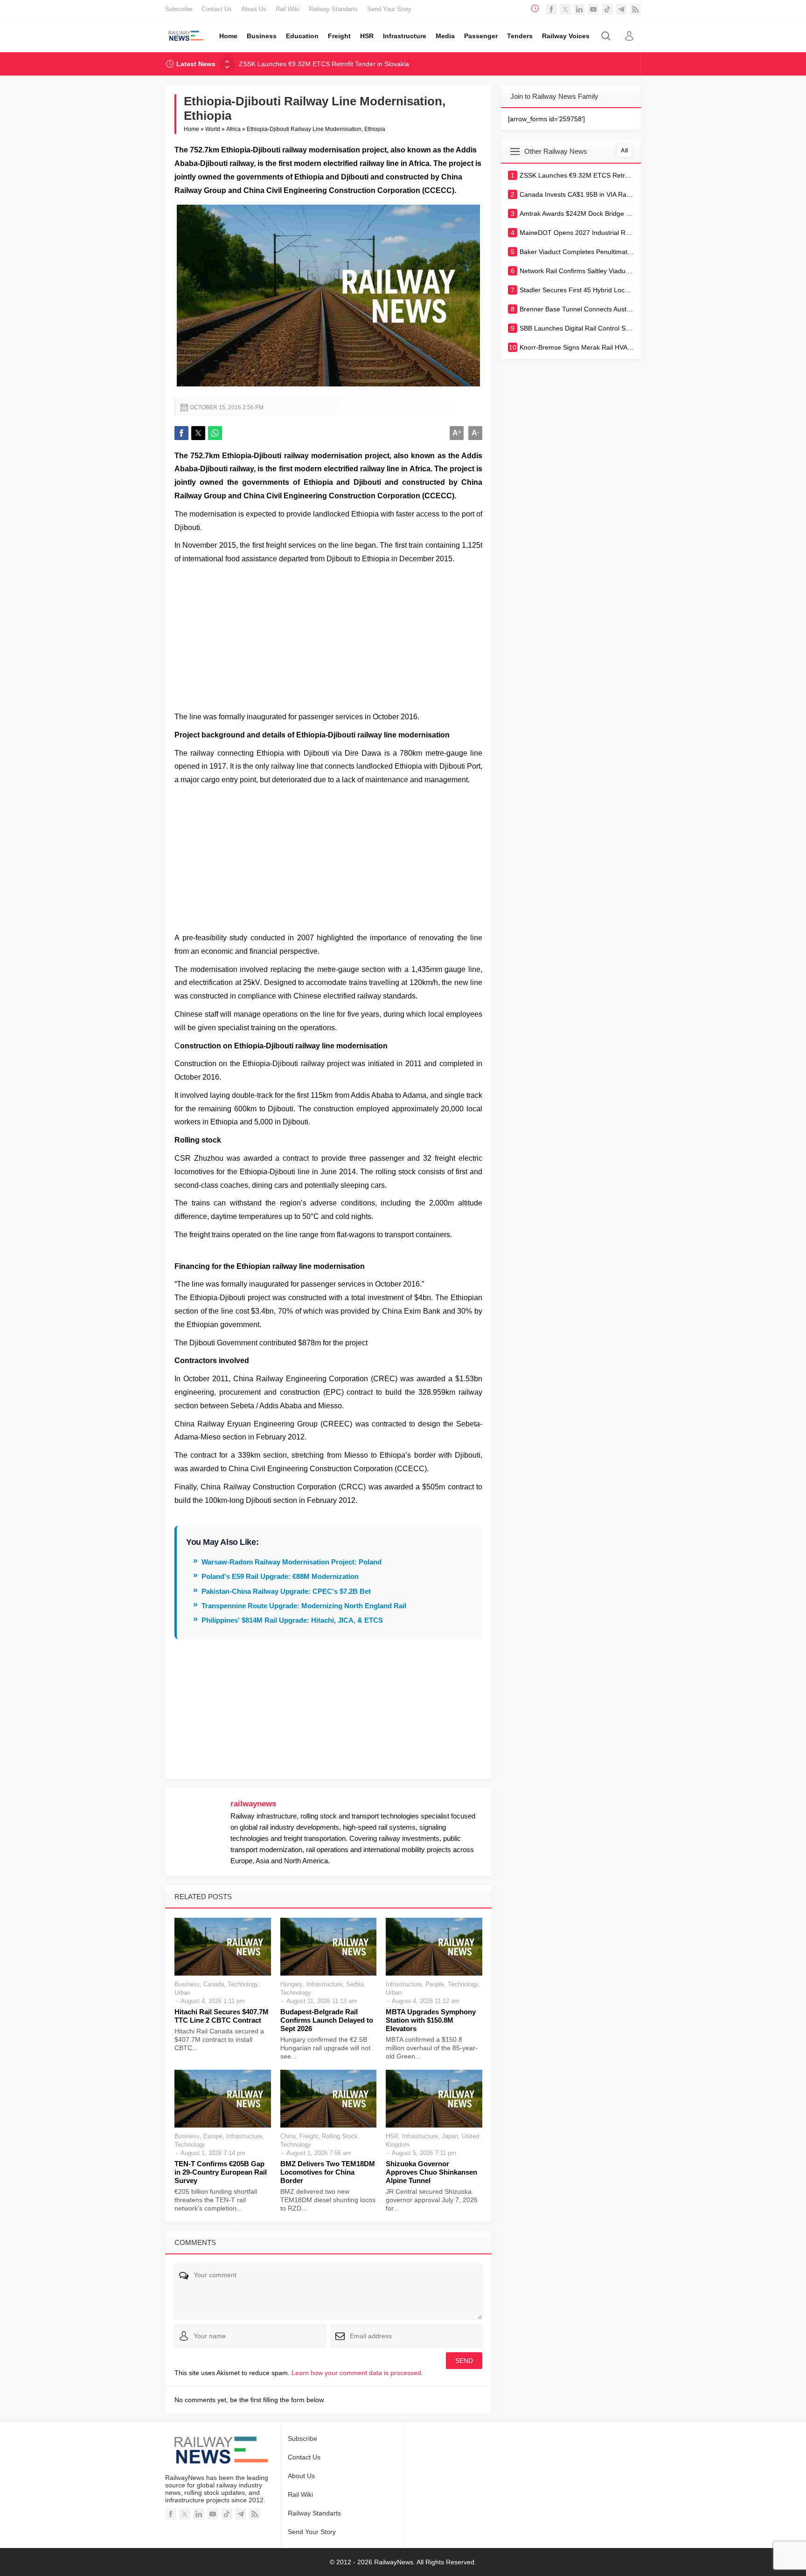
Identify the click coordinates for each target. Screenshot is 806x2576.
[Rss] (635, 9)
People (435, 1984)
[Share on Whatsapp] (215, 433)
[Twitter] (565, 9)
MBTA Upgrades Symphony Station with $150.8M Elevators (431, 2020)
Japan (450, 2136)
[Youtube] (593, 9)
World (213, 129)
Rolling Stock (340, 2136)
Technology (243, 1984)
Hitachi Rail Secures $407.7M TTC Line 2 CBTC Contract (222, 2016)
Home (191, 129)
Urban (182, 1993)
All (624, 151)
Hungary (292, 1984)
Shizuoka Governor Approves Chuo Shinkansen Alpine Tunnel (431, 2172)
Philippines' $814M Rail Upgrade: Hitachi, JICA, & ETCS (292, 1620)
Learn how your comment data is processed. (357, 2373)
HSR (392, 2136)
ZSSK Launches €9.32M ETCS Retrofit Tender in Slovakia (324, 64)
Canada (214, 1984)
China (288, 2136)
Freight (309, 2136)
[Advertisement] (328, 636)
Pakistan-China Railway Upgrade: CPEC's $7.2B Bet (286, 1591)
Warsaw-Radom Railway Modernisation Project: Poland (292, 1562)
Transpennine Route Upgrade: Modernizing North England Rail (304, 1606)
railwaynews (253, 1804)
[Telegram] (621, 9)
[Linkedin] (579, 9)
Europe (213, 2136)
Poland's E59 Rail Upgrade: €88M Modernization (280, 1576)
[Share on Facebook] (181, 433)
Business (187, 1984)
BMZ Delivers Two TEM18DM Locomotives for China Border (328, 2172)
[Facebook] (551, 9)
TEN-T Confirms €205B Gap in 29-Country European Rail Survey (221, 2172)
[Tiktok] (607, 9)
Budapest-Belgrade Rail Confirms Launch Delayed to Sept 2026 (327, 2020)
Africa (233, 129)
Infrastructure (324, 1984)
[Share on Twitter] (198, 433)
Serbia (355, 1984)
